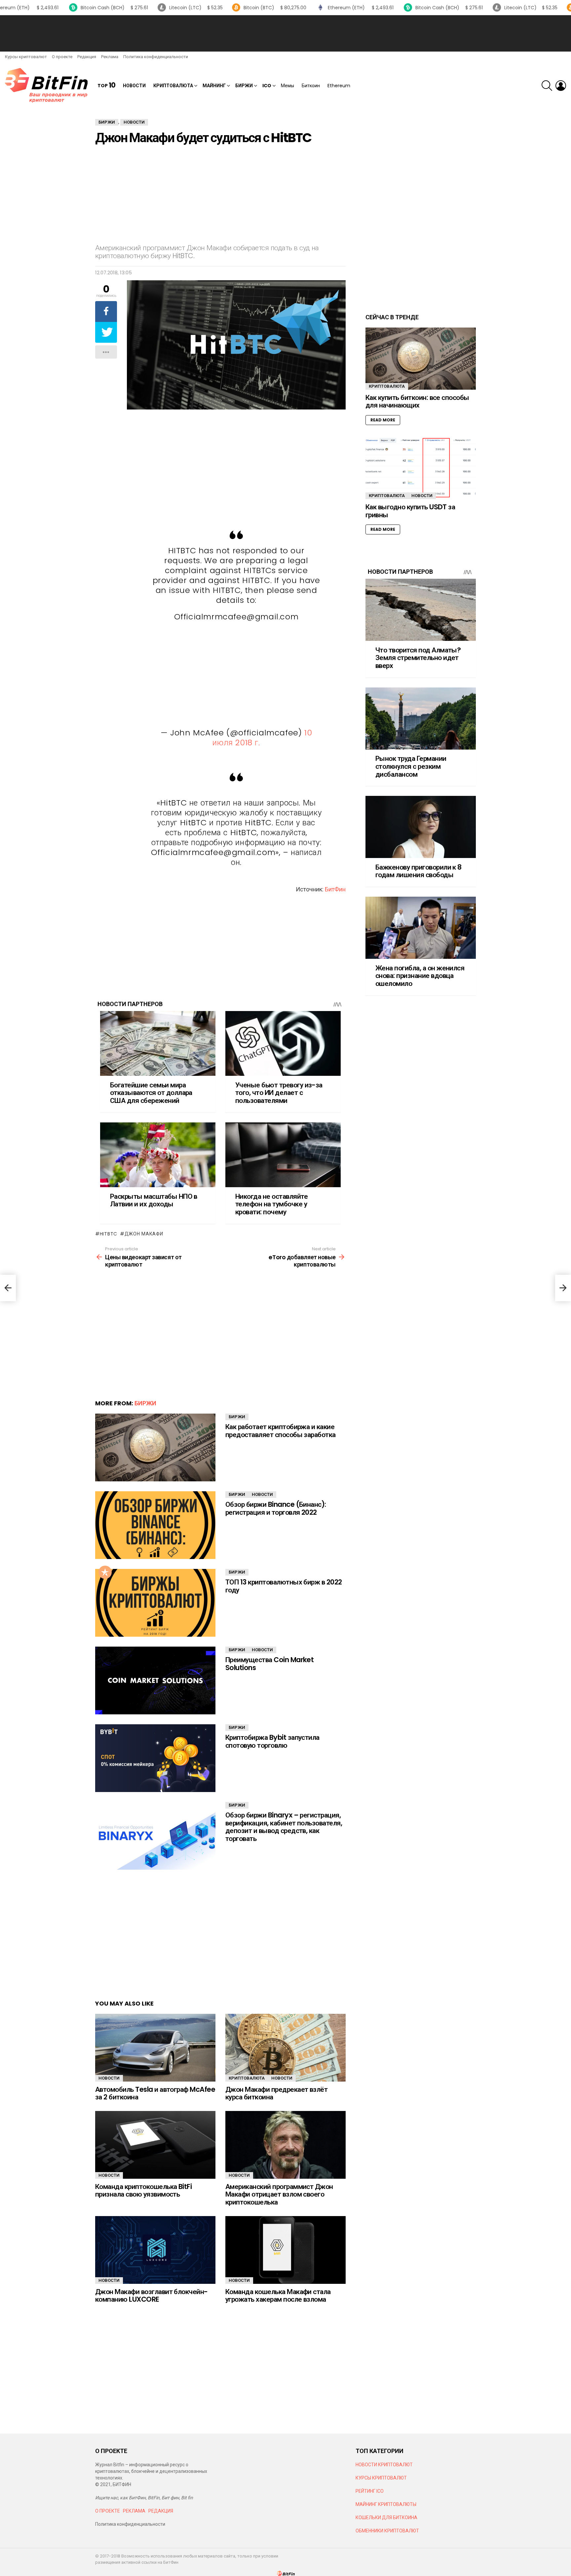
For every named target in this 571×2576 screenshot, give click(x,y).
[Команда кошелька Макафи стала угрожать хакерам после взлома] (285, 2250)
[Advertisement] (285, 33)
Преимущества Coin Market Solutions (269, 1664)
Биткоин (311, 86)
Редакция (87, 57)
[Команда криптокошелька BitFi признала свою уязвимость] (155, 2145)
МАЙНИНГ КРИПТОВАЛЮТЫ (386, 2504)
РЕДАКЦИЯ (161, 2511)
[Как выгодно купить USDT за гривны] (421, 468)
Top (106, 85)
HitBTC (109, 1234)
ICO (267, 86)
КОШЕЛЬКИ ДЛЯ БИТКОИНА (386, 2517)
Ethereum (339, 86)
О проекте (62, 57)
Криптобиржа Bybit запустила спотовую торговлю (272, 1741)
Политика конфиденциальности (156, 57)
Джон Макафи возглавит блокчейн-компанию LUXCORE (152, 2296)
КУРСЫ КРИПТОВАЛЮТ (381, 2478)
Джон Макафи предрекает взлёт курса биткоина (276, 2093)
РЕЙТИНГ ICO (370, 2491)
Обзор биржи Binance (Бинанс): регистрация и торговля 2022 (276, 1508)
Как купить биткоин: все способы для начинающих (417, 401)
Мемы (287, 86)
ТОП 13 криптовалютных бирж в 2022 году (284, 1586)
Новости (134, 86)
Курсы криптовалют (26, 57)
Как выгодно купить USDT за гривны (410, 511)
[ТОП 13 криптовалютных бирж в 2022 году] (155, 1603)
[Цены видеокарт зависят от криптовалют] (8, 1288)
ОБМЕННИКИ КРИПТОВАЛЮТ (387, 2531)
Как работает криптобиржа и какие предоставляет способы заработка (281, 1431)
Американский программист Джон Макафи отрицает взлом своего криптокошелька (279, 2194)
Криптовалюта (173, 86)
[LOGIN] (561, 86)
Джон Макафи (144, 1234)
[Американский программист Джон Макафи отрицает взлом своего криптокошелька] (285, 2145)
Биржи (244, 86)
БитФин (335, 889)
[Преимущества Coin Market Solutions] (155, 1680)
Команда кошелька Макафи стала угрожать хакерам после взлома (278, 2296)
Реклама (110, 57)
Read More (383, 420)
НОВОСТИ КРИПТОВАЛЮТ (384, 2465)
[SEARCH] (547, 86)
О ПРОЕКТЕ (108, 2511)
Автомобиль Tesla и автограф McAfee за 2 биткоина (155, 2093)
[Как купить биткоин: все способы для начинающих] (421, 359)
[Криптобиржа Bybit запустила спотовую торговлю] (155, 1758)
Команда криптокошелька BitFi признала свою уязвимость (143, 2190)
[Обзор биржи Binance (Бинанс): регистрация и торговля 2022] (155, 1525)
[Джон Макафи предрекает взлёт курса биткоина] (285, 2048)
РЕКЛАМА (134, 2511)
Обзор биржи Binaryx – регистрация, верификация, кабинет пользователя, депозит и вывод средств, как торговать (284, 1827)
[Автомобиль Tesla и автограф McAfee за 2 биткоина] (155, 2048)
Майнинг (214, 86)
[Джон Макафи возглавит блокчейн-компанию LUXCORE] (155, 2250)
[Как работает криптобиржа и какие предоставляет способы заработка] (155, 1447)
